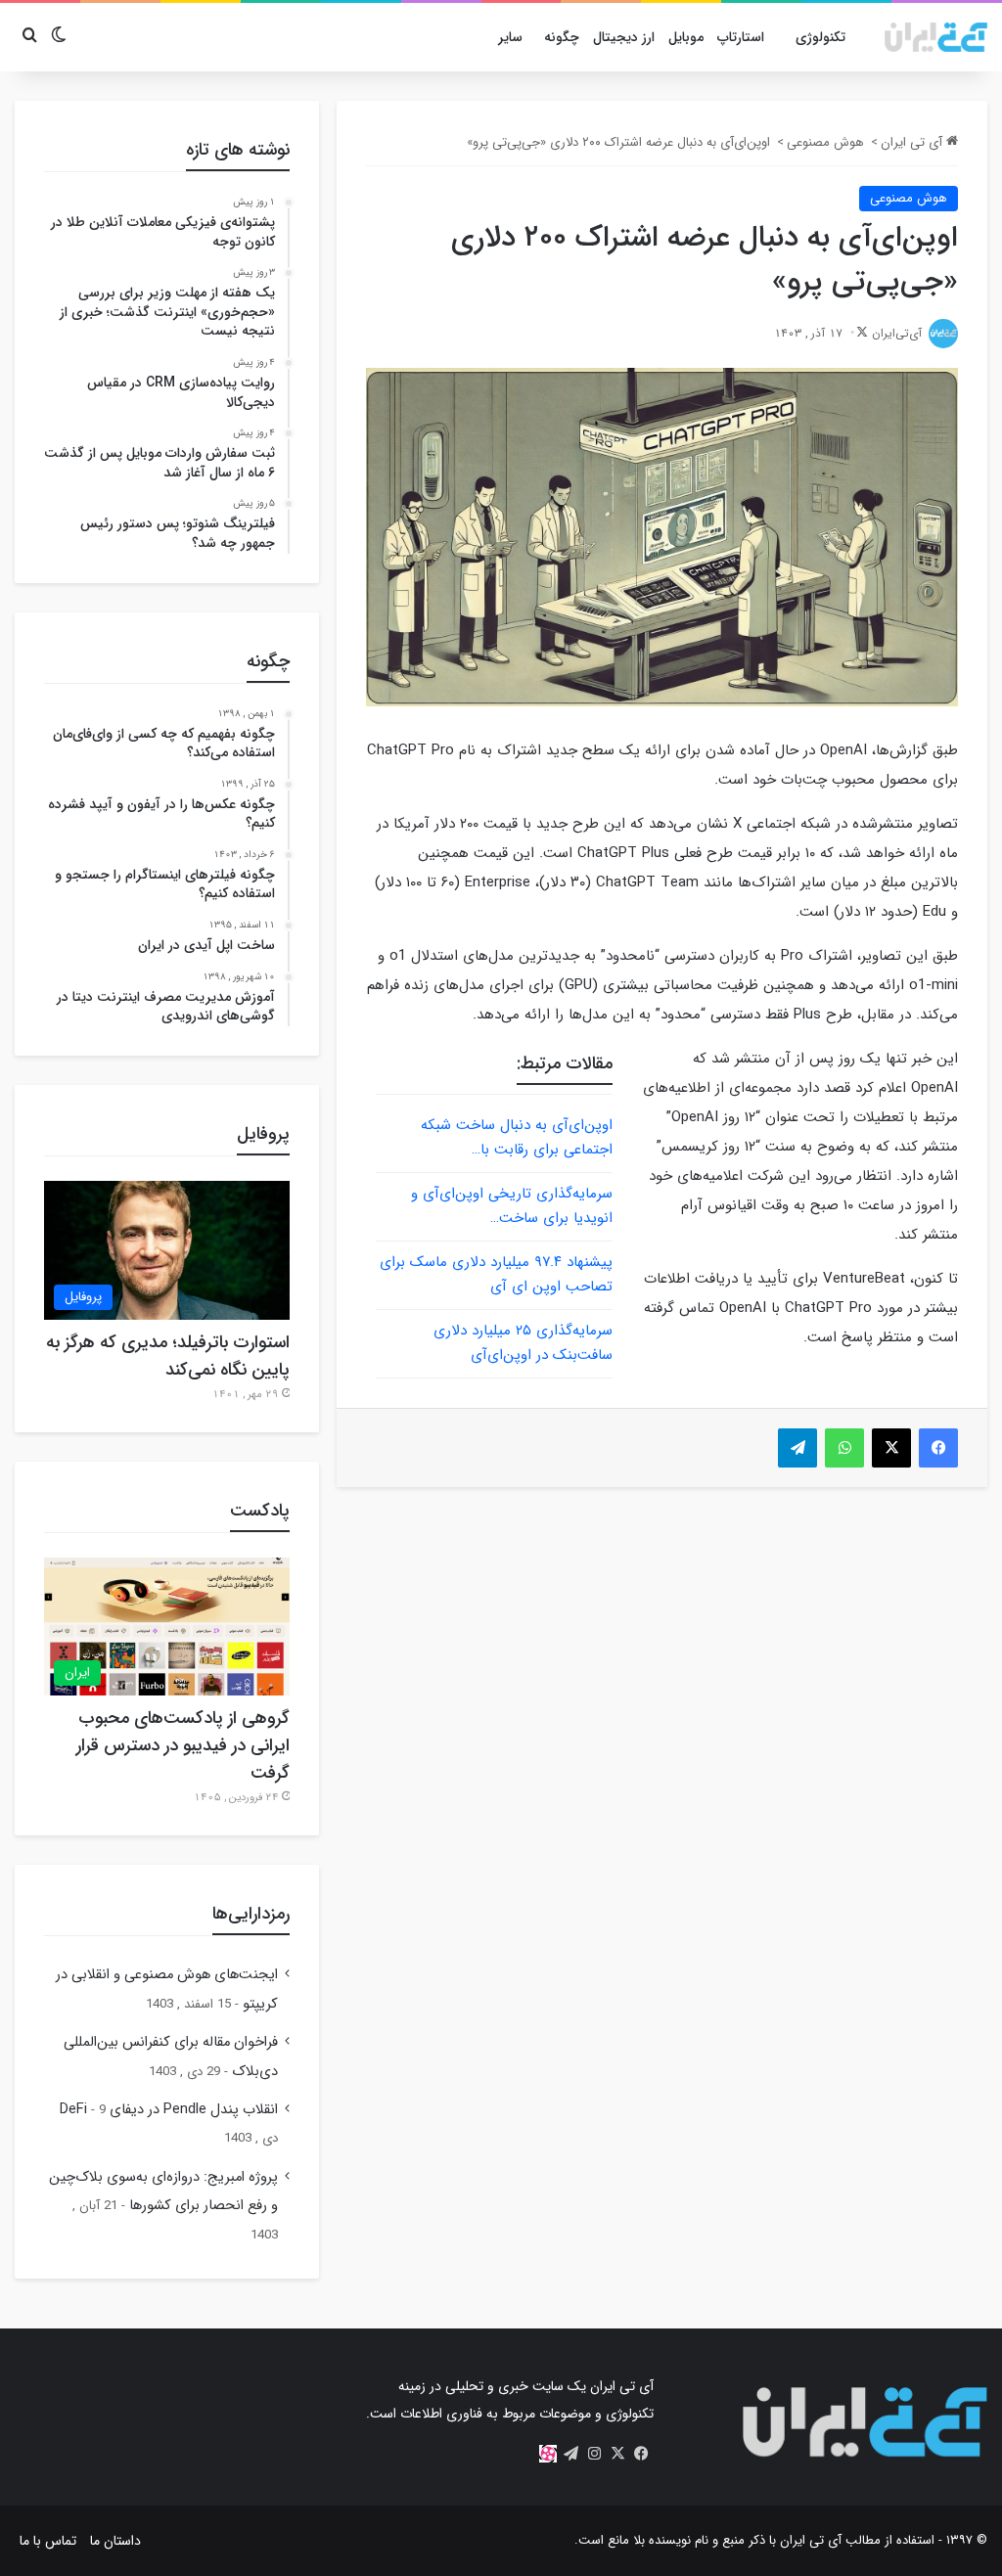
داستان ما (115, 2541)
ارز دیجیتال (624, 37)
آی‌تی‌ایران (897, 333)
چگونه (562, 37)
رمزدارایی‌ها (251, 1914)
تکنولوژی (820, 37)
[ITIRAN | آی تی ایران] (936, 37)
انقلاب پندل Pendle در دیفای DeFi (169, 2110)
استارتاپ (741, 37)
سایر (510, 37)
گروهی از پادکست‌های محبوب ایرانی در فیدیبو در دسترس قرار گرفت (183, 1745)
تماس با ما (48, 2541)
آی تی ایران (913, 142)
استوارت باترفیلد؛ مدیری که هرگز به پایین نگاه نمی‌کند (168, 1356)
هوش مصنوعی (825, 142)
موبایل (686, 37)
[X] (618, 2454)
